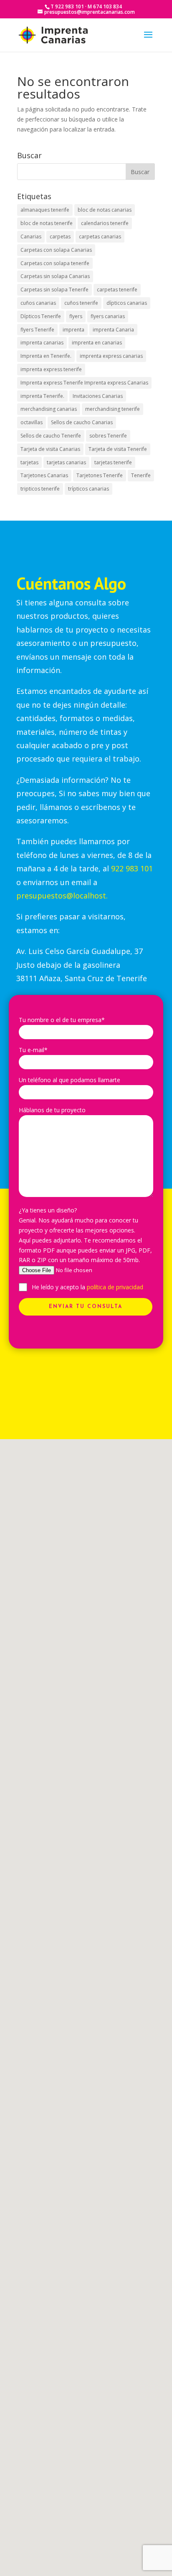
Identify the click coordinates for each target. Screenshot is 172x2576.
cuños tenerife (81, 303)
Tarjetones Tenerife (100, 475)
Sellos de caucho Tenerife (51, 436)
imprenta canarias (42, 343)
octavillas (32, 422)
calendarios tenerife (105, 223)
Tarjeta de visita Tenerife (118, 449)
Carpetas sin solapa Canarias (55, 276)
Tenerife (141, 475)
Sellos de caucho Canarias (82, 422)
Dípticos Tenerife (41, 316)
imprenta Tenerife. (42, 396)
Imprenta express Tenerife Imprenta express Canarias (84, 383)
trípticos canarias (89, 489)
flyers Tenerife (37, 330)
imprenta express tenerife (51, 369)
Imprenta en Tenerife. (46, 356)
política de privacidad (115, 1287)
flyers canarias (108, 316)
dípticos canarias (127, 303)
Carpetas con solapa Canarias (56, 250)
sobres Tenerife (108, 436)
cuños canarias (38, 303)
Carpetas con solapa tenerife (55, 263)
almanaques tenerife (45, 210)
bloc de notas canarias (105, 210)
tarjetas (29, 462)
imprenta (73, 330)
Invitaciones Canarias (98, 396)
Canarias (31, 237)
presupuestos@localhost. (62, 896)
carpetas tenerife (117, 290)
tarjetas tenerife (113, 462)
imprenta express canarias (111, 356)
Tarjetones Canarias (44, 475)
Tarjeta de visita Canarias (50, 449)
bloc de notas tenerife (47, 223)
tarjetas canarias (66, 462)
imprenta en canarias (97, 343)
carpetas (60, 237)
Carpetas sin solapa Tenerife (54, 290)
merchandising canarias (49, 409)
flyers (76, 316)
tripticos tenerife (40, 489)
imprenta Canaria (113, 330)
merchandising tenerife (113, 409)
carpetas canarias (100, 237)
